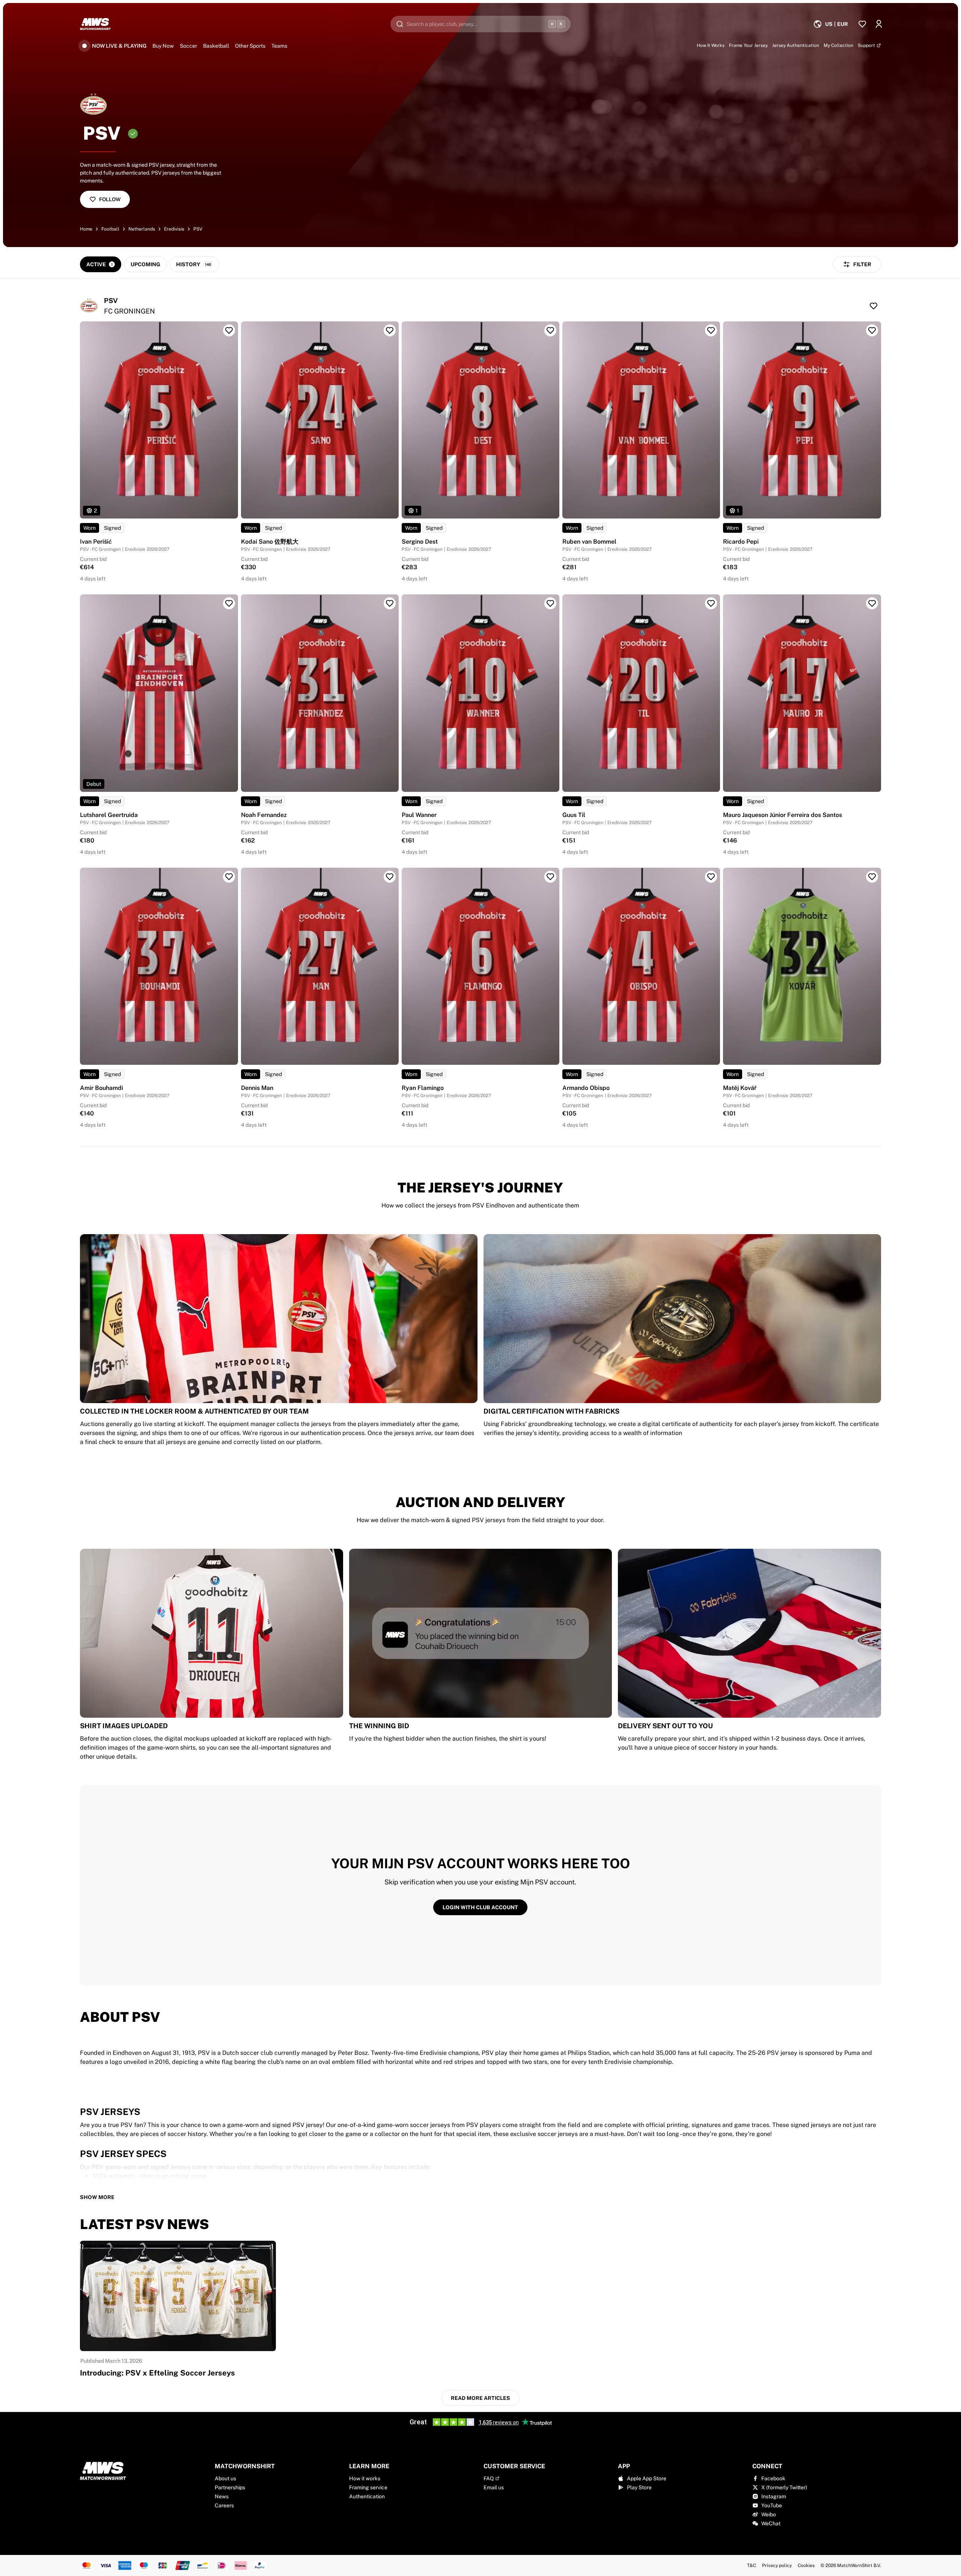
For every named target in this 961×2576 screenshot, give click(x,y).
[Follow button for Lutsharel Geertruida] (229, 603)
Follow (110, 199)
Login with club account (480, 1907)
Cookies (806, 2565)
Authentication (367, 2496)
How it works (365, 2478)
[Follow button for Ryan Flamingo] (550, 877)
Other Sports (250, 46)
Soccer (188, 46)
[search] (480, 24)
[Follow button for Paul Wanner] (550, 603)
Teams (279, 46)
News (222, 2496)
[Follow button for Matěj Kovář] (872, 877)
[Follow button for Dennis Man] (390, 877)
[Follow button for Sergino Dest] (550, 330)
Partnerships (230, 2487)
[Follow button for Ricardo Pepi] (872, 330)
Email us (494, 2487)
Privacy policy (777, 2565)
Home (86, 229)
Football (110, 229)
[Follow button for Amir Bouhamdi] (229, 877)
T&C (752, 2565)
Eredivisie (174, 229)
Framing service (368, 2487)
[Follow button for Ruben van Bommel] (711, 330)
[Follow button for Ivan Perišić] (229, 330)
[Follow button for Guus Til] (711, 603)
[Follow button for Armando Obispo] (711, 877)
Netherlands (142, 229)
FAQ (489, 2478)
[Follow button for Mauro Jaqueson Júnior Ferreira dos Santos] (872, 603)
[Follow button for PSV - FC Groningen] (874, 306)
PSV (198, 229)
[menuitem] (831, 24)
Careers (224, 2505)
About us (225, 2478)
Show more (97, 2197)
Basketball (216, 46)
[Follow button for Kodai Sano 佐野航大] (390, 330)
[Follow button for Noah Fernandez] (390, 603)
